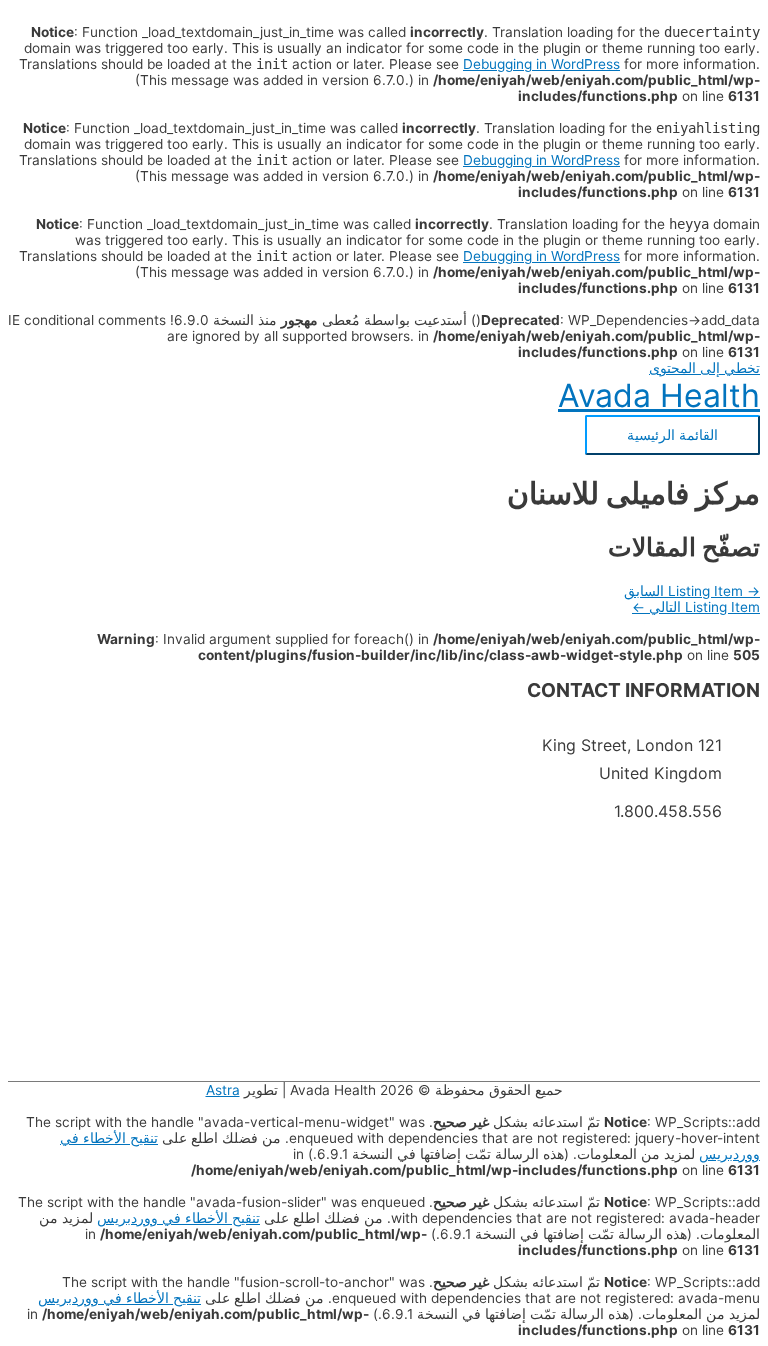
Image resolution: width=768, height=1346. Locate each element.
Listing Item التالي (696, 607)
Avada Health (659, 395)
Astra (223, 1090)
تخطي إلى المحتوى (704, 368)
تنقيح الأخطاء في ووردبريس (178, 1218)
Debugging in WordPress (541, 64)
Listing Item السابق (692, 591)
